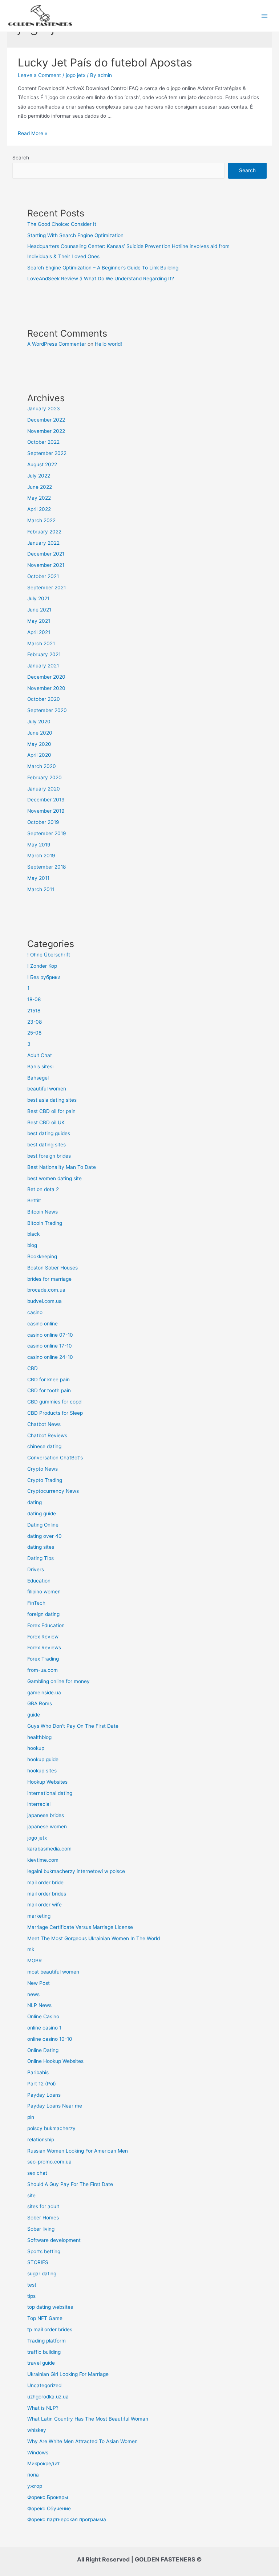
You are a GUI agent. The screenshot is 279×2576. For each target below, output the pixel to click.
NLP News (39, 2005)
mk (31, 1949)
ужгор (35, 2486)
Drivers (36, 1569)
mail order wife (45, 1905)
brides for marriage (49, 1279)
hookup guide (43, 1759)
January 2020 (44, 789)
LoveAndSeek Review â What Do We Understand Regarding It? (101, 279)
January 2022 (43, 543)
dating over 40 (45, 1536)
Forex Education (46, 1625)
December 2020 (46, 677)
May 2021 (39, 621)
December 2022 (46, 420)
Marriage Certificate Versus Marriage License (80, 1927)
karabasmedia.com (49, 1849)
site (31, 2195)
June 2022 (40, 487)
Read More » (33, 133)
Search (21, 158)
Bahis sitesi (40, 1066)
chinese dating (44, 1446)
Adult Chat (40, 1055)
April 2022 (39, 509)
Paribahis (38, 2072)
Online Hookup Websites (55, 2061)
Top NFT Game (45, 2318)
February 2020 (45, 777)
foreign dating (43, 1614)
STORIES (38, 2262)
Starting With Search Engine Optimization (75, 235)
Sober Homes (43, 2218)
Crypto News (43, 1469)
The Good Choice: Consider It (62, 224)
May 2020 (39, 744)
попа (33, 2475)
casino (35, 1312)
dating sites (41, 1547)
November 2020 (46, 688)
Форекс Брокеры (48, 2497)
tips (31, 2296)
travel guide (41, 2363)
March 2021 (41, 643)
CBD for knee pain (48, 1380)
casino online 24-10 (50, 1357)
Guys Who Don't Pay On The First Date (73, 1726)
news (33, 1994)
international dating (50, 1793)
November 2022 (46, 431)
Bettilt (34, 1200)
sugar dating (42, 2274)
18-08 (34, 999)
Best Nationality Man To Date (62, 1167)
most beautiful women (53, 1972)
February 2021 (44, 654)
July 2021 (38, 598)
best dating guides (49, 1133)
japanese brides (46, 1815)
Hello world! (108, 344)
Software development (54, 2240)
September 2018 (46, 867)
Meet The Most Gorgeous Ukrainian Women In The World (94, 1938)
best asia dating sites (52, 1100)
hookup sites (42, 1771)
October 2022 (43, 442)
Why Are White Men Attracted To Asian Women (82, 2441)
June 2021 (39, 610)
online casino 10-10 (50, 2039)
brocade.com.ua (46, 1290)
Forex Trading (43, 1659)
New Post (39, 1983)
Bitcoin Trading (45, 1223)
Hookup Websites (47, 1782)
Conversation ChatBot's (55, 1458)
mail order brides (47, 1894)
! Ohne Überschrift (49, 955)
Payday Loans (44, 2095)
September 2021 (46, 588)
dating (35, 1502)
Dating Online (43, 1525)
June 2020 (40, 733)
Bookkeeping (42, 1256)
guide (34, 1715)
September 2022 (47, 453)
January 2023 (44, 409)
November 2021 (46, 565)
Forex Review (43, 1637)
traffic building (44, 2352)
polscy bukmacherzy (51, 2128)
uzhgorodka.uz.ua (48, 2397)
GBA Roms (40, 1703)
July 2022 (39, 476)
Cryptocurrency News (53, 1491)
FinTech (36, 1603)
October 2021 (43, 576)
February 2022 (44, 532)
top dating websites (50, 2307)
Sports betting (44, 2251)
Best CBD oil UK (46, 1122)
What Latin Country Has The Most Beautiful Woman (88, 2419)
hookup (36, 1748)
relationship (41, 2140)
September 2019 (47, 833)
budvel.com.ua (45, 1301)
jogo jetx (76, 75)
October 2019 (43, 822)
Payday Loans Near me (55, 2106)
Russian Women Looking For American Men (78, 2151)
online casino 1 (44, 2028)
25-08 (34, 1033)
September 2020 (47, 710)
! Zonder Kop (42, 966)
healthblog (39, 1737)
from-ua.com (43, 1670)
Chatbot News (44, 1424)
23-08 (35, 1022)
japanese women (47, 1827)
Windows (38, 2453)
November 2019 (46, 811)
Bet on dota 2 (43, 1189)
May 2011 (38, 878)
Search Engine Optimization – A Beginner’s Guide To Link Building (103, 268)
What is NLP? (43, 2408)
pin (31, 2117)
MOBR (35, 1961)
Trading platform (46, 2341)
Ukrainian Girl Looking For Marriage (68, 2374)
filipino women (44, 1592)
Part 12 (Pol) (42, 2084)
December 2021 (46, 554)
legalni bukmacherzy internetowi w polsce (76, 1871)
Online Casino (43, 2016)
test (32, 2285)
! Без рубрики (44, 977)
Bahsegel (38, 1078)
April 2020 (39, 755)
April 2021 (39, 632)
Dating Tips (41, 1558)
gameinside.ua (44, 1693)
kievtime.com (43, 1860)
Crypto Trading (45, 1480)
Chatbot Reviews (47, 1435)
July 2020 (39, 722)
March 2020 (42, 766)
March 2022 (41, 520)
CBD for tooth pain (49, 1390)
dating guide (42, 1513)
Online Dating (43, 2050)
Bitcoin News (43, 1212)
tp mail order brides (50, 2329)
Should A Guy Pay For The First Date (70, 2184)
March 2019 (41, 856)
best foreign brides (49, 1156)
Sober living (41, 2229)
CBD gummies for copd (54, 1402)
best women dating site (54, 1178)
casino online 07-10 (50, 1335)
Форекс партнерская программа (67, 2519)
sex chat (37, 2173)
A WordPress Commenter (57, 344)
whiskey (37, 2430)
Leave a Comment (39, 75)
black (33, 1234)
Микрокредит (43, 2463)
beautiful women (47, 1089)
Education (39, 1581)
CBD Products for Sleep (55, 1413)
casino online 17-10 (50, 1346)
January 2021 (43, 666)
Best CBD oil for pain (51, 1111)
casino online (43, 1324)
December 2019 (46, 800)
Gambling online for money (58, 1681)
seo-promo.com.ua (49, 2162)
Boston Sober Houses (52, 1268)
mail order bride (45, 1882)
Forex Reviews (44, 1647)
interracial (39, 1804)
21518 (34, 1011)
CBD (33, 1368)
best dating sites (46, 1145)
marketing (39, 1916)
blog (32, 1245)
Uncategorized (44, 2385)
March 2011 (41, 889)
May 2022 (39, 498)
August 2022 (42, 464)
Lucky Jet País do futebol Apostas (105, 62)
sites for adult (43, 2206)
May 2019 (39, 845)
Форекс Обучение (49, 2508)
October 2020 (44, 699)
